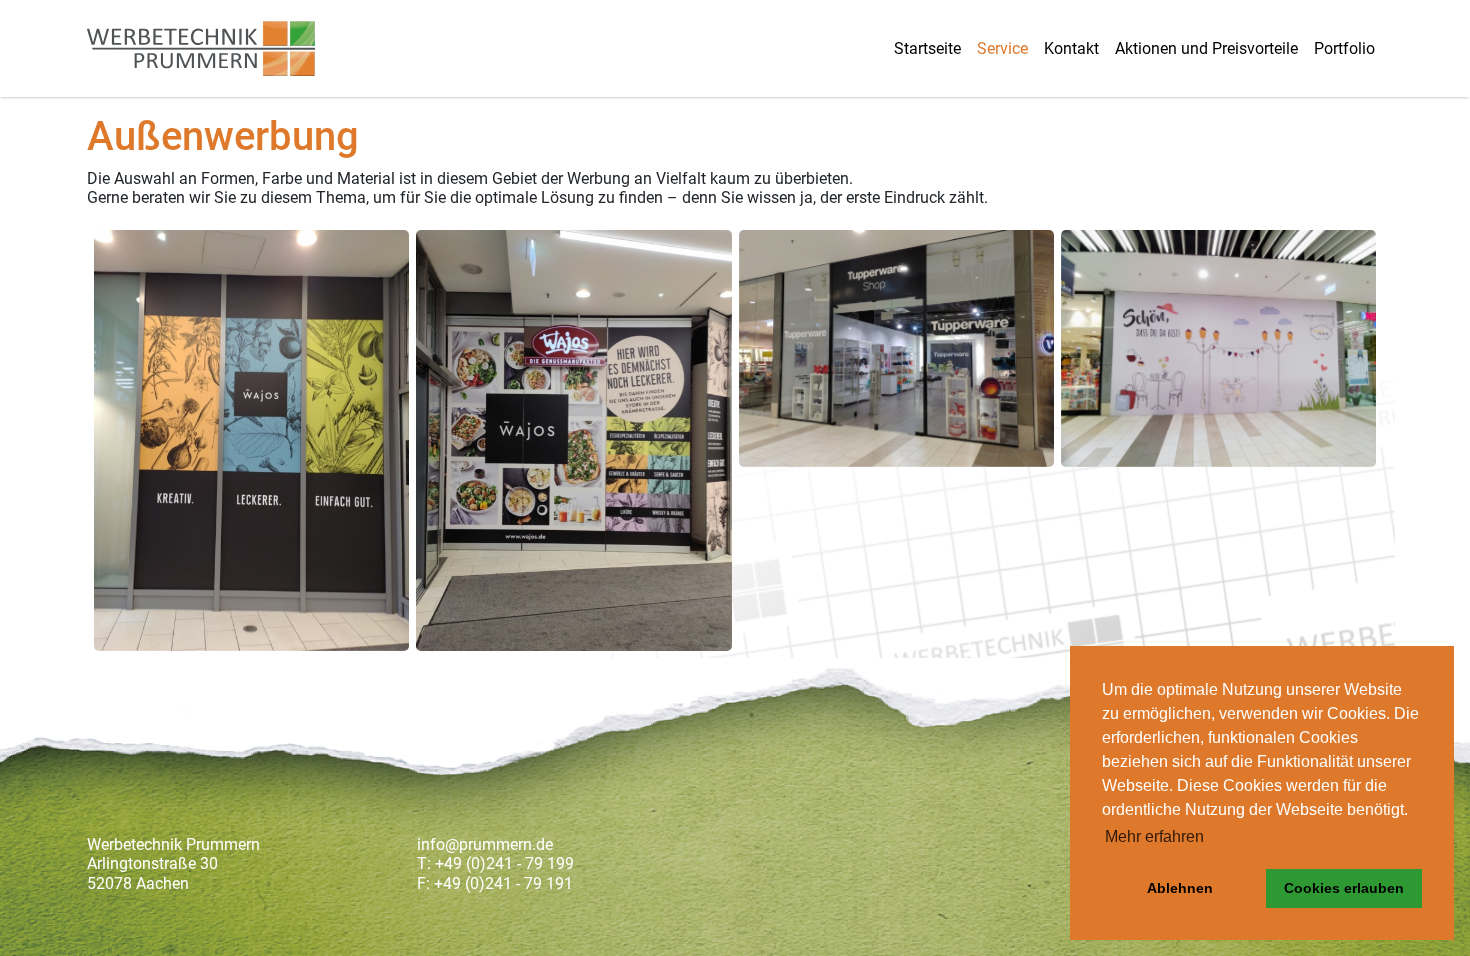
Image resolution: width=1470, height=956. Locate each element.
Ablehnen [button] (1180, 888)
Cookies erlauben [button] (1344, 888)
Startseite (927, 48)
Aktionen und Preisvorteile (1206, 48)
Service (1002, 48)
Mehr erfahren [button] (1154, 836)
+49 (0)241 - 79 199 (504, 863)
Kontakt (1071, 48)
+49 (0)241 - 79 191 (503, 883)
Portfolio (1344, 48)
